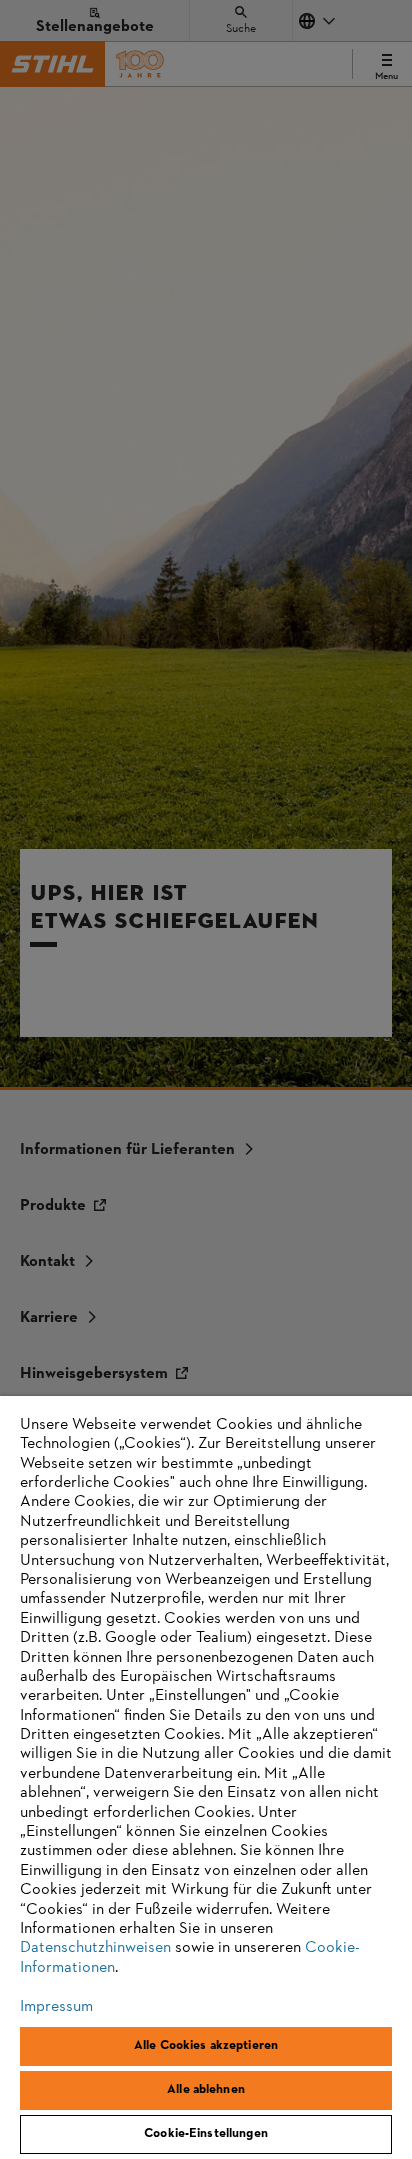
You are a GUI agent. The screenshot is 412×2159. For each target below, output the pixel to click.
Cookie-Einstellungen (206, 2134)
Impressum (56, 2007)
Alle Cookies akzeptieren (206, 2046)
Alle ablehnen (206, 2090)
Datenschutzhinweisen (95, 1948)
